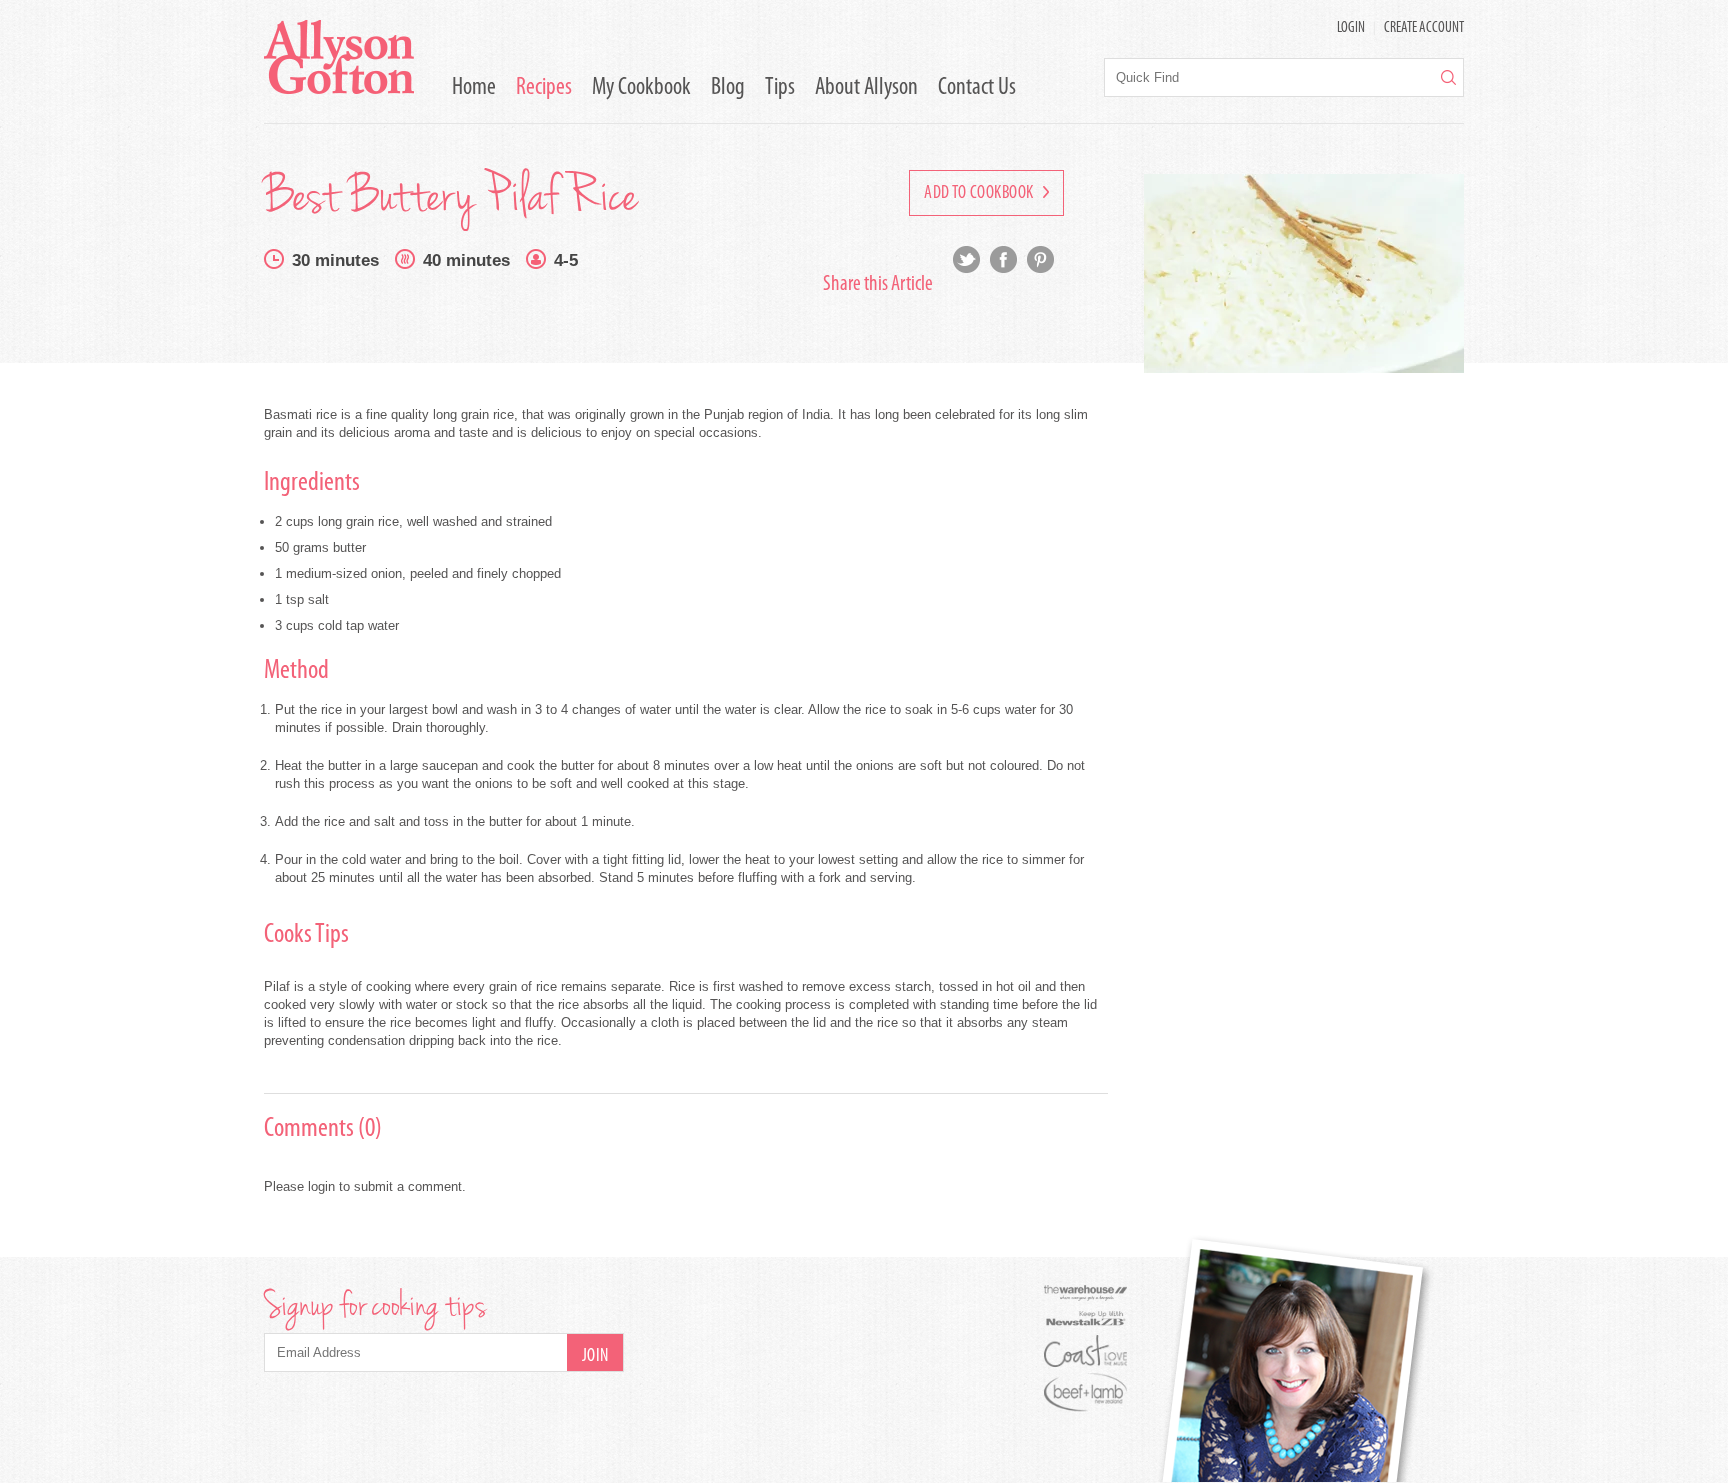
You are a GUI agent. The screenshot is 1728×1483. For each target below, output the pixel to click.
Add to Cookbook (980, 194)
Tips (780, 88)
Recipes (544, 88)
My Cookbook (641, 88)
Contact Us (977, 88)
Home (474, 88)
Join (595, 1357)
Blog (728, 88)
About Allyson (866, 88)
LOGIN (1351, 28)
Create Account (1424, 28)
